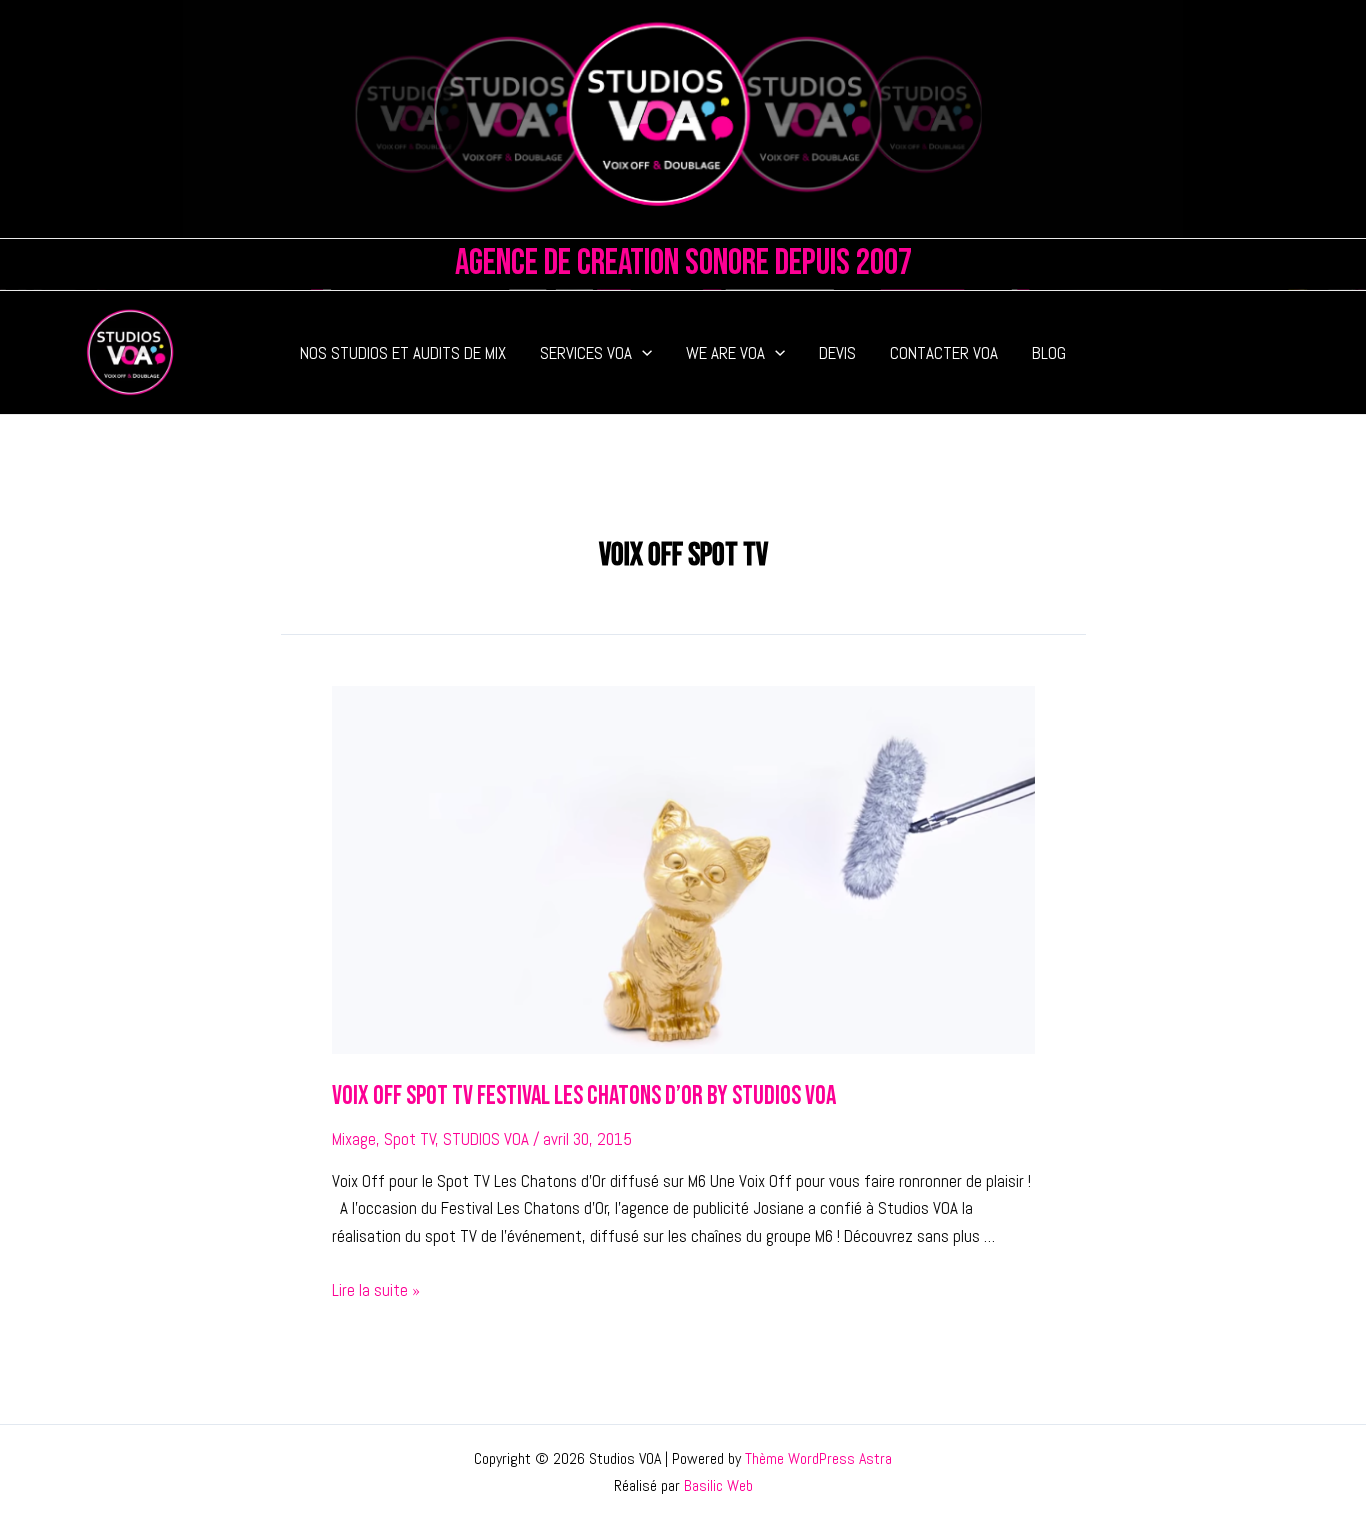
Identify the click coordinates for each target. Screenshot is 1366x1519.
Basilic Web (718, 1485)
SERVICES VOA (586, 353)
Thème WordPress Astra (818, 1458)
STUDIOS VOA (486, 1139)
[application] (642, 353)
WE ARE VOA (725, 353)
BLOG (1049, 353)
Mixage (354, 1139)
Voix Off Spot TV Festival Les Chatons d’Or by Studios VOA (584, 1096)
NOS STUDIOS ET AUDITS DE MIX (403, 353)
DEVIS (837, 353)
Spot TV (410, 1139)
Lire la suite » (376, 1290)
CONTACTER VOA (944, 353)
